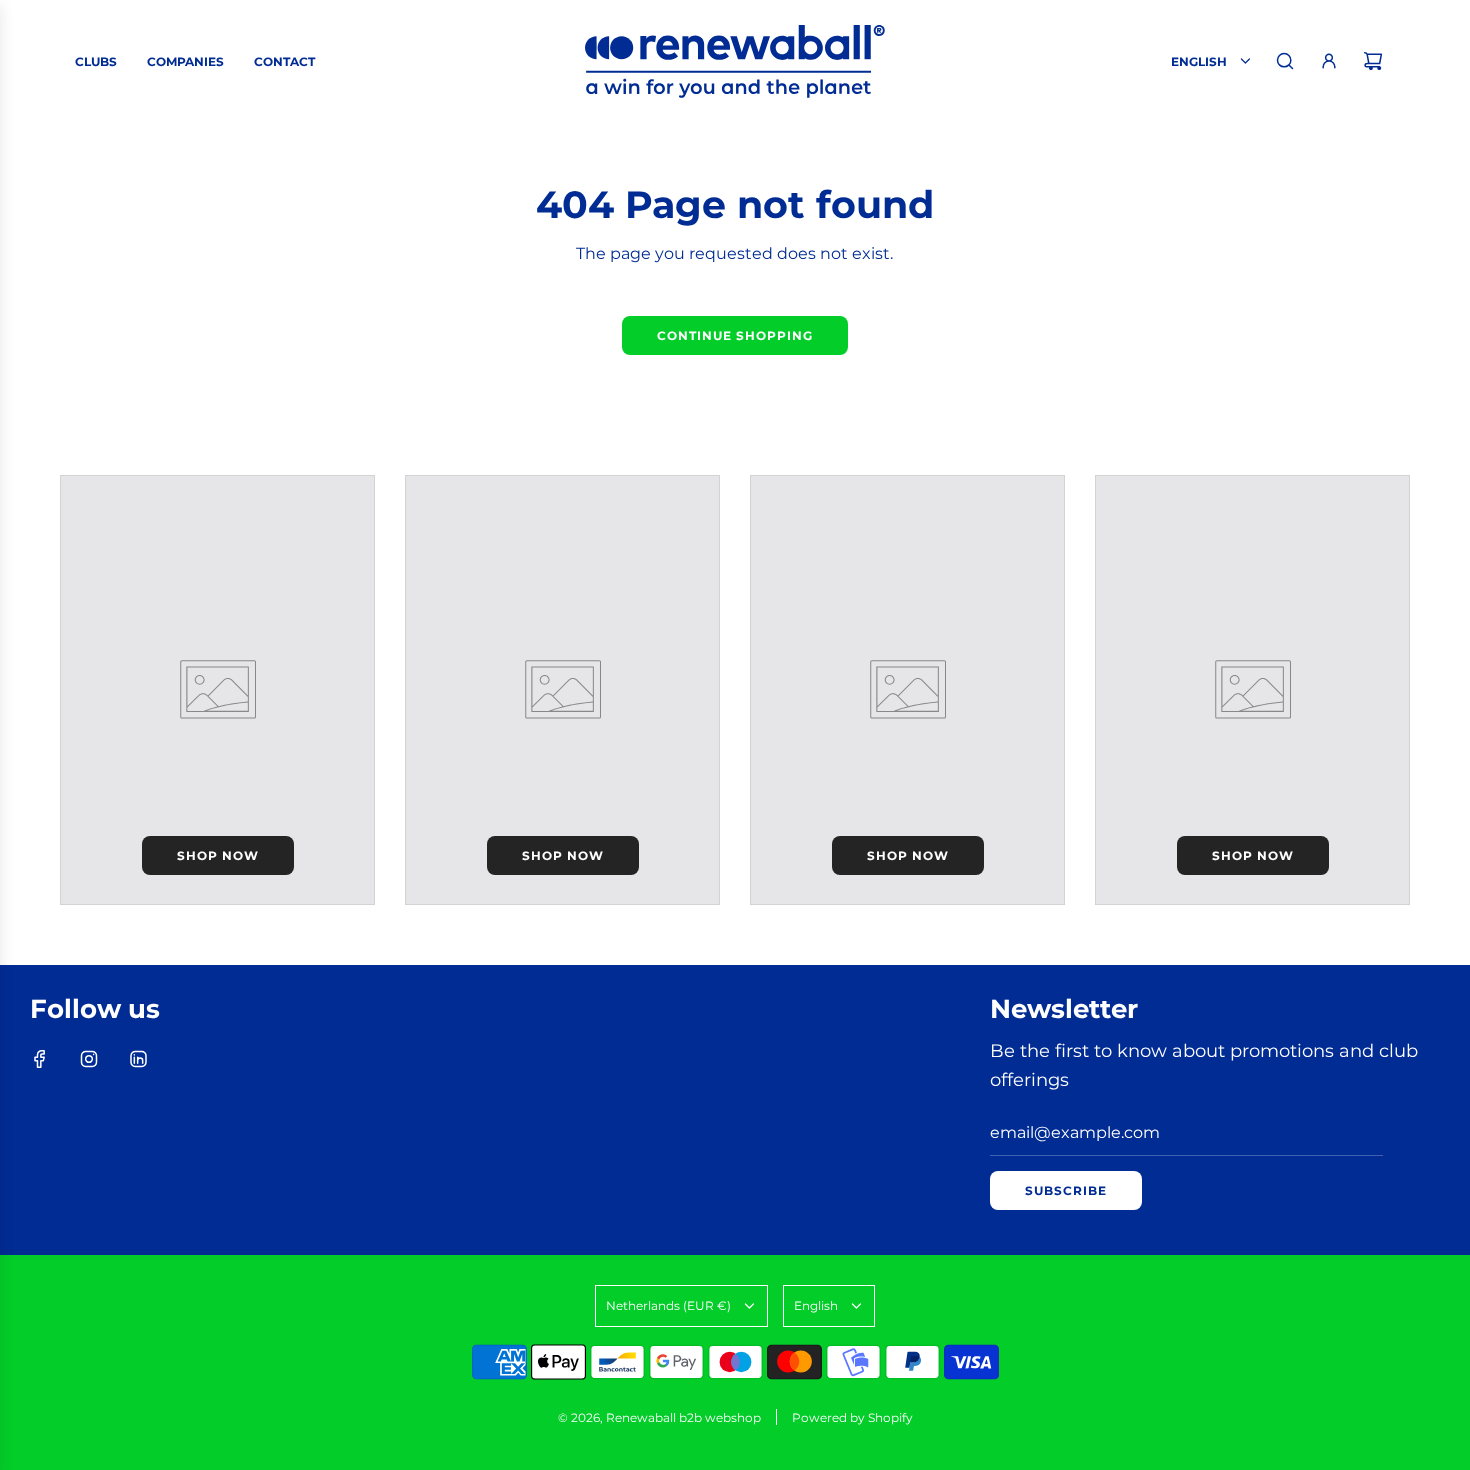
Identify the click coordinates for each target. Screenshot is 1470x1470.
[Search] (1285, 61)
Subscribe (1066, 1190)
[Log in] (1329, 61)
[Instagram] (89, 1059)
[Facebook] (40, 1059)
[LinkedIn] (138, 1059)
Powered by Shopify (852, 1417)
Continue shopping (735, 335)
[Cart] (1373, 61)
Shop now (218, 855)
